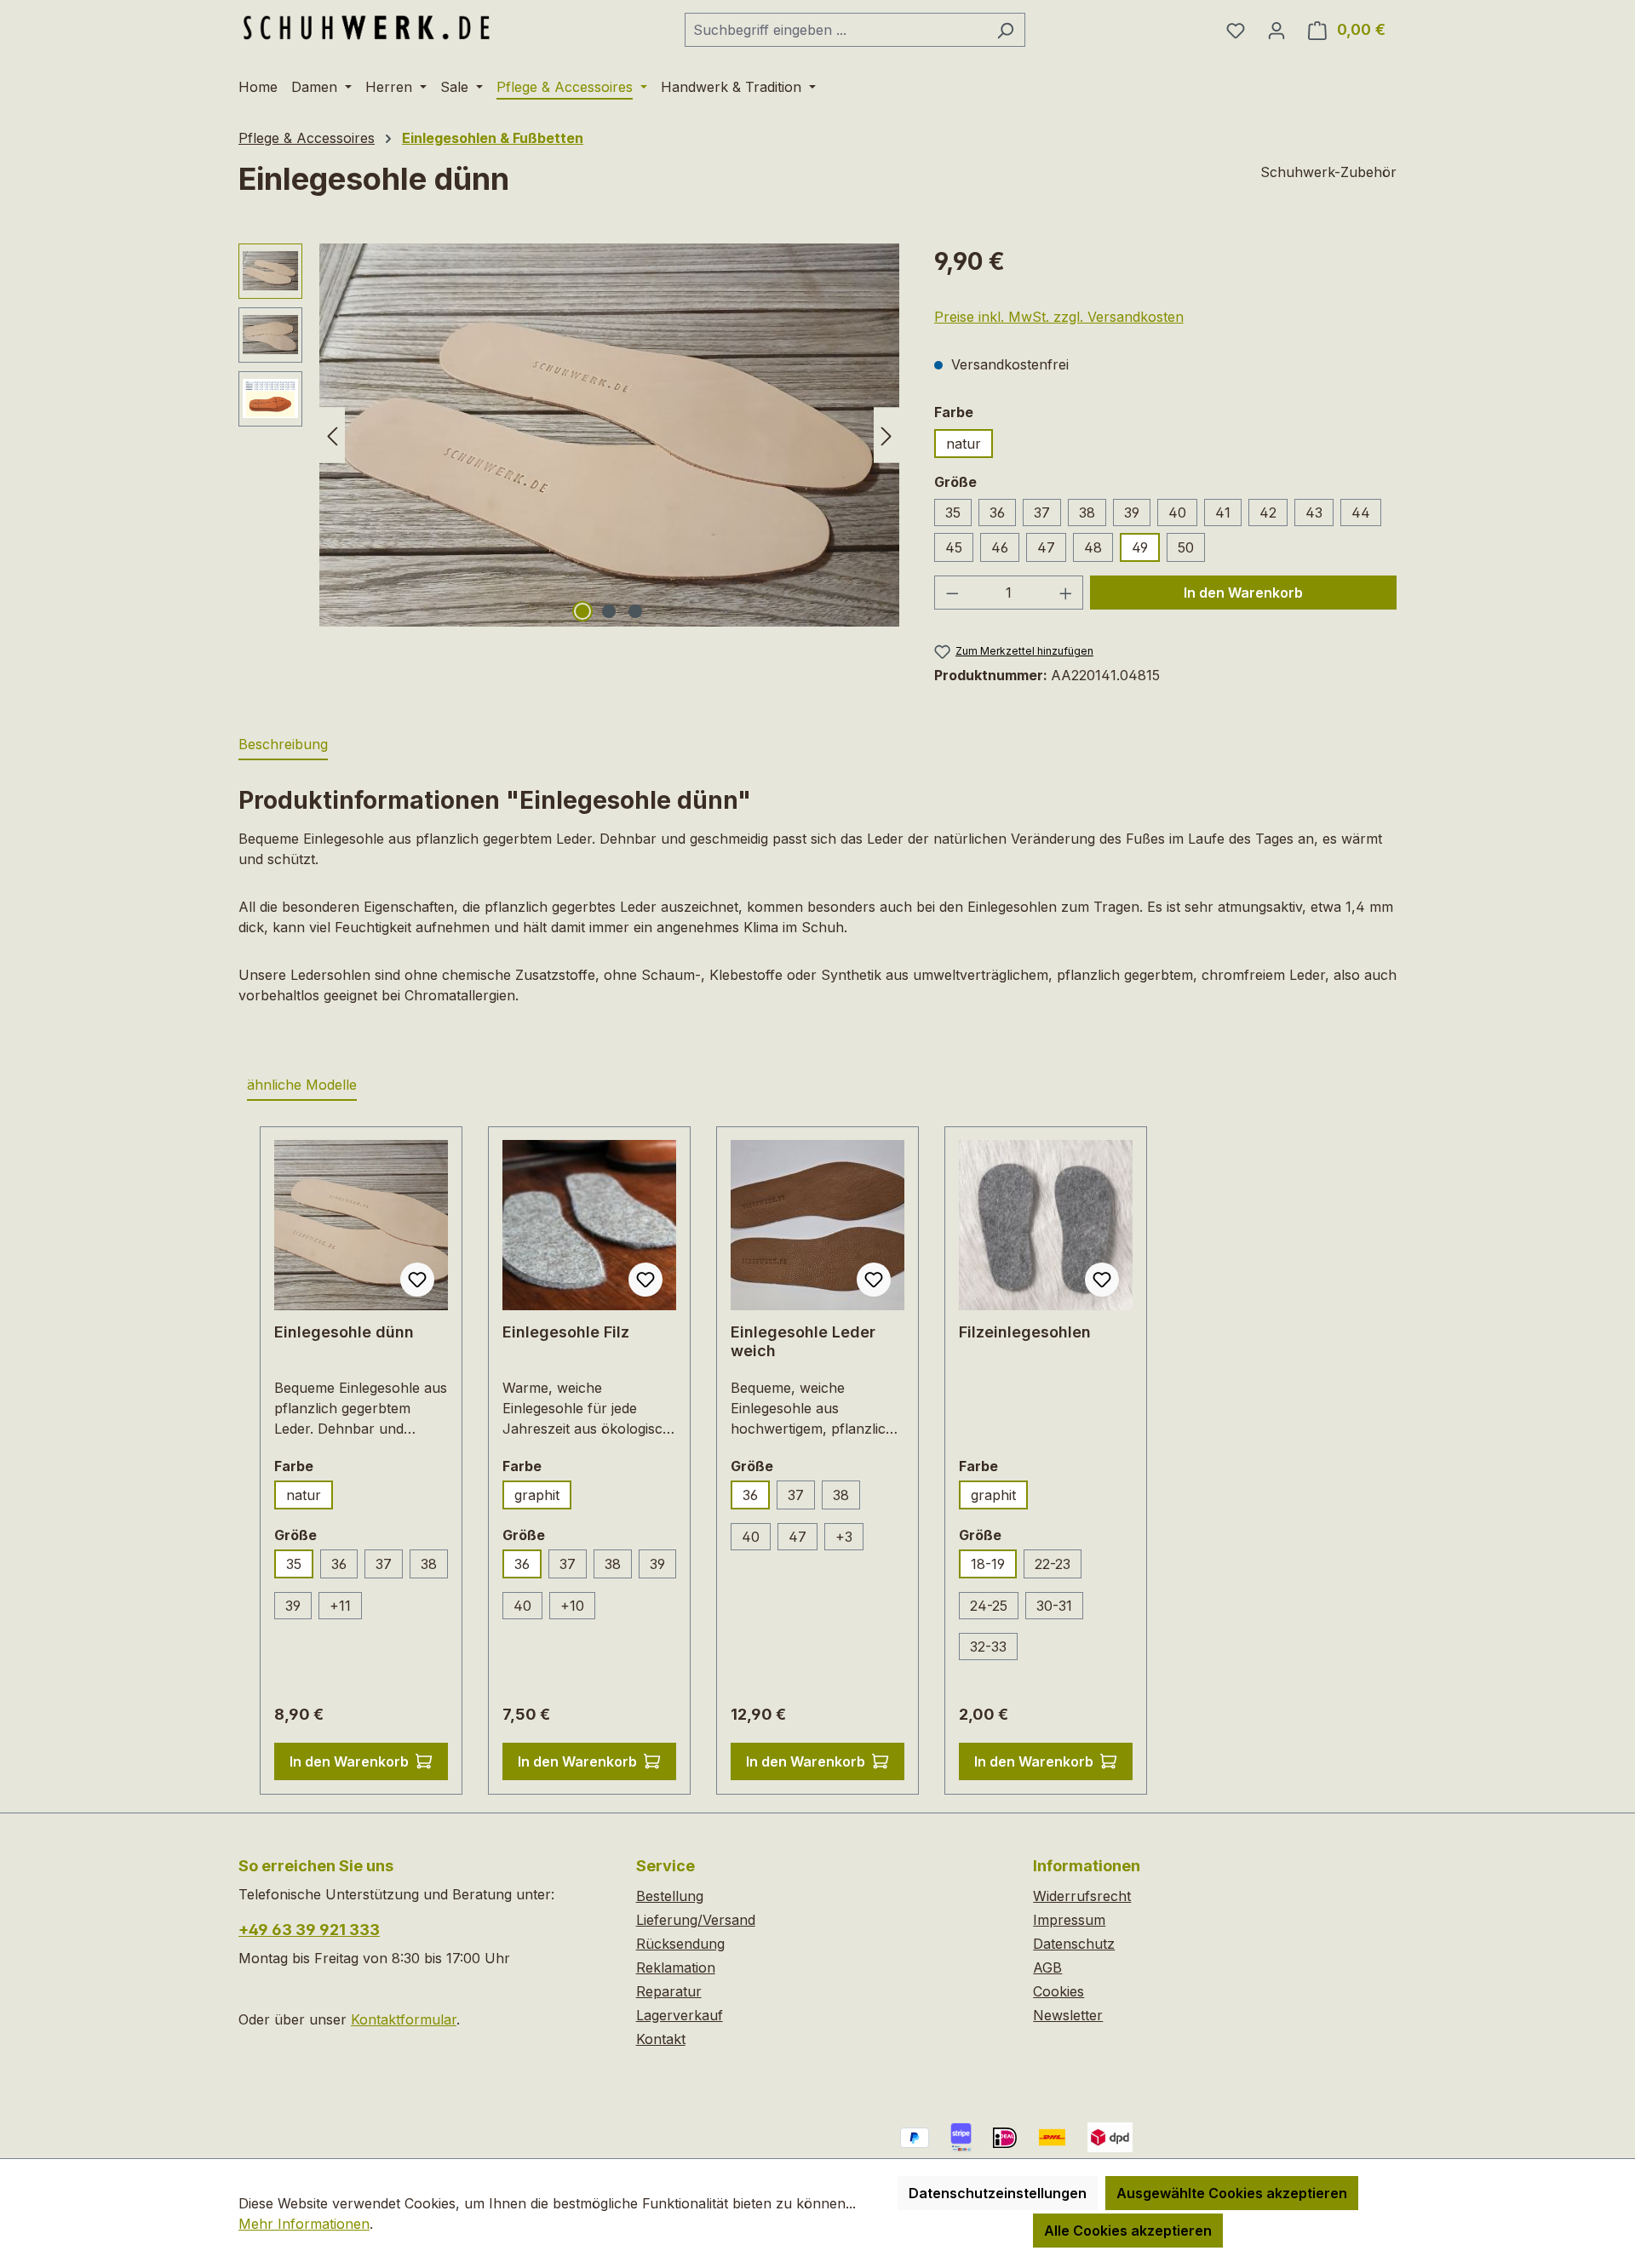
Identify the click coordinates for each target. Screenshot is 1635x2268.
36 (997, 513)
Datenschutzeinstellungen (998, 2193)
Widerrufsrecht (1082, 1896)
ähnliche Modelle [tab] (302, 1085)
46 (1000, 547)
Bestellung (670, 1896)
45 (954, 547)
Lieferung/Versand (696, 1920)
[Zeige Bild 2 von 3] (609, 611)
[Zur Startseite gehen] (366, 26)
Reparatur (669, 1991)
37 (1042, 513)
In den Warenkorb (1243, 593)
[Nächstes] (886, 435)
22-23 (1053, 1564)
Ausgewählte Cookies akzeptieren (1232, 2193)
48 (1093, 547)
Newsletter (1068, 2015)
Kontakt (661, 2039)
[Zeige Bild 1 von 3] (582, 611)
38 (1087, 513)
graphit (537, 1495)
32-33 (988, 1647)
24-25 (989, 1606)
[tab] (283, 745)
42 (1268, 513)
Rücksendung (680, 1944)
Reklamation (676, 1967)
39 (1132, 513)
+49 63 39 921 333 (309, 1930)
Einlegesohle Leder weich (803, 1341)
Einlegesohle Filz (566, 1332)
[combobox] (835, 30)
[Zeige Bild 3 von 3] (635, 611)
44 (1361, 513)
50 (1186, 547)
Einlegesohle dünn (344, 1332)
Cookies (1058, 1991)
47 (1046, 547)
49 (1140, 547)
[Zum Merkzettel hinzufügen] (417, 1280)
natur (964, 444)
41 (1223, 513)
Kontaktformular (404, 2019)
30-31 (1054, 1606)
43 (1314, 513)
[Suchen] (1005, 30)
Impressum (1069, 1920)
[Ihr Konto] (1276, 30)
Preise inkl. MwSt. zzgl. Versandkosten (1059, 317)
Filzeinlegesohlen (1025, 1332)
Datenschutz (1074, 1944)
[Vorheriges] (332, 435)
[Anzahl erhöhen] (1066, 593)
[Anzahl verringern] (952, 593)
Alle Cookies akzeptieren (1128, 2231)
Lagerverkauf (680, 2015)
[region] (569, 435)
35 (953, 513)
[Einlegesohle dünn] (609, 435)
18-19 (988, 1564)
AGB (1047, 1967)
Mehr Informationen (304, 2224)
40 (1177, 513)
